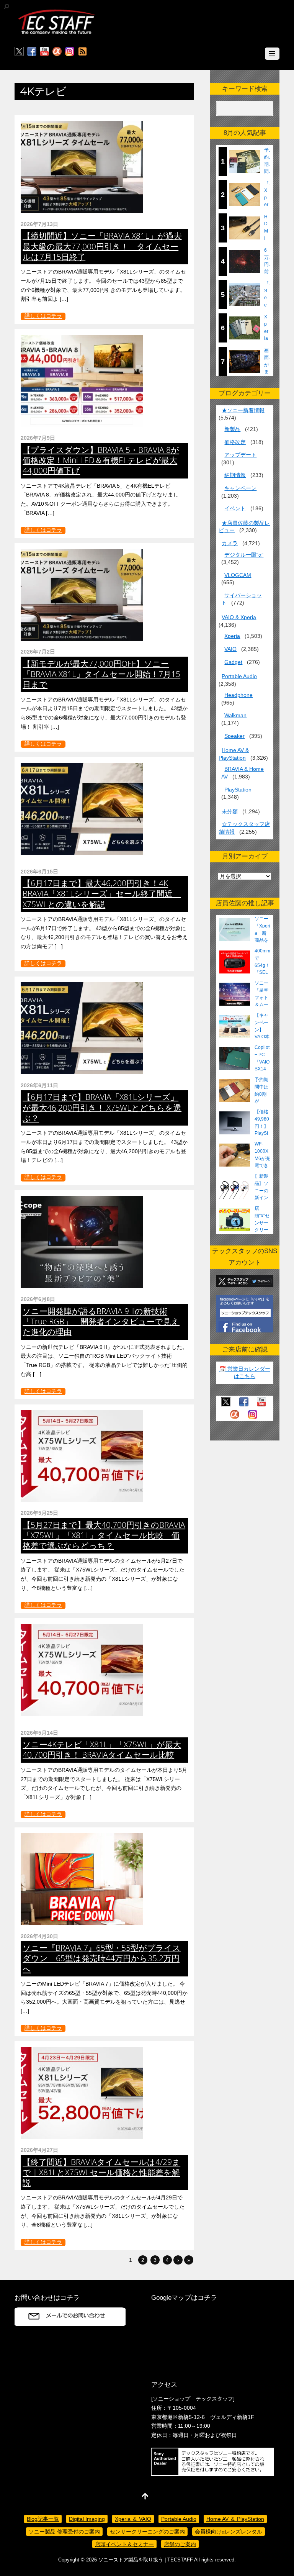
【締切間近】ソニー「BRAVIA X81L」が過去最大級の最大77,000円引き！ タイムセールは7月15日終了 (102, 246)
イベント (235, 508)
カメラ (230, 543)
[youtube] (44, 52)
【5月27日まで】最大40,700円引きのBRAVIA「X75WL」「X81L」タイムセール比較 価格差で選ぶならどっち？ (104, 1535)
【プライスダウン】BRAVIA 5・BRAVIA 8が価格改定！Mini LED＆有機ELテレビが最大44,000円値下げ (101, 460)
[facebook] (32, 52)
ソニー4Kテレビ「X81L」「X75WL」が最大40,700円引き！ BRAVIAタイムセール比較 (102, 1749)
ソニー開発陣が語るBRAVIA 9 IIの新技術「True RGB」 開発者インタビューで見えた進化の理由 (101, 1321)
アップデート (240, 455)
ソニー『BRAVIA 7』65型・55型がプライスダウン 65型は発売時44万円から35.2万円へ (102, 1958)
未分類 (230, 811)
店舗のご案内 (180, 2544)
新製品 (232, 429)
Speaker (234, 736)
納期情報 (235, 475)
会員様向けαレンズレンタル (229, 2532)
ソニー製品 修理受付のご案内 (64, 2532)
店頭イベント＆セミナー (124, 2544)
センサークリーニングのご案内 (147, 2532)
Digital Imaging (87, 2519)
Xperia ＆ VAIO (133, 2519)
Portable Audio (239, 676)
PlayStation (238, 790)
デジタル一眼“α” (244, 555)
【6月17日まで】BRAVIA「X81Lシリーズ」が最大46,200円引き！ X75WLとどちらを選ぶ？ (102, 1107)
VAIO (230, 649)
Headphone (238, 695)
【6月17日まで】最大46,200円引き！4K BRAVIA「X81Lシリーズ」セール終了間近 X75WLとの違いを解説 (102, 893)
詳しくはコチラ (43, 316)
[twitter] (19, 52)
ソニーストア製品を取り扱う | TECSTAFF (146, 2560)
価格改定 (235, 442)
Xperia (232, 636)
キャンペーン (240, 488)
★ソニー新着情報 (243, 410)
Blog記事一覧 (43, 2519)
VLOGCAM (238, 575)
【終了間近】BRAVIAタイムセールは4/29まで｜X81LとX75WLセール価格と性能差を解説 (101, 2172)
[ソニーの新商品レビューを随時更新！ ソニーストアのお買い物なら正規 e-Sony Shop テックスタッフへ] (57, 34)
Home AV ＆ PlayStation (235, 2519)
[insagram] (70, 52)
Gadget (233, 662)
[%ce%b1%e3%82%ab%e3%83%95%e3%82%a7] (57, 52)
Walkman (235, 715)
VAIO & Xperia (239, 617)
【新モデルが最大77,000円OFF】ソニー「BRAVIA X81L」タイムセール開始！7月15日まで (101, 674)
